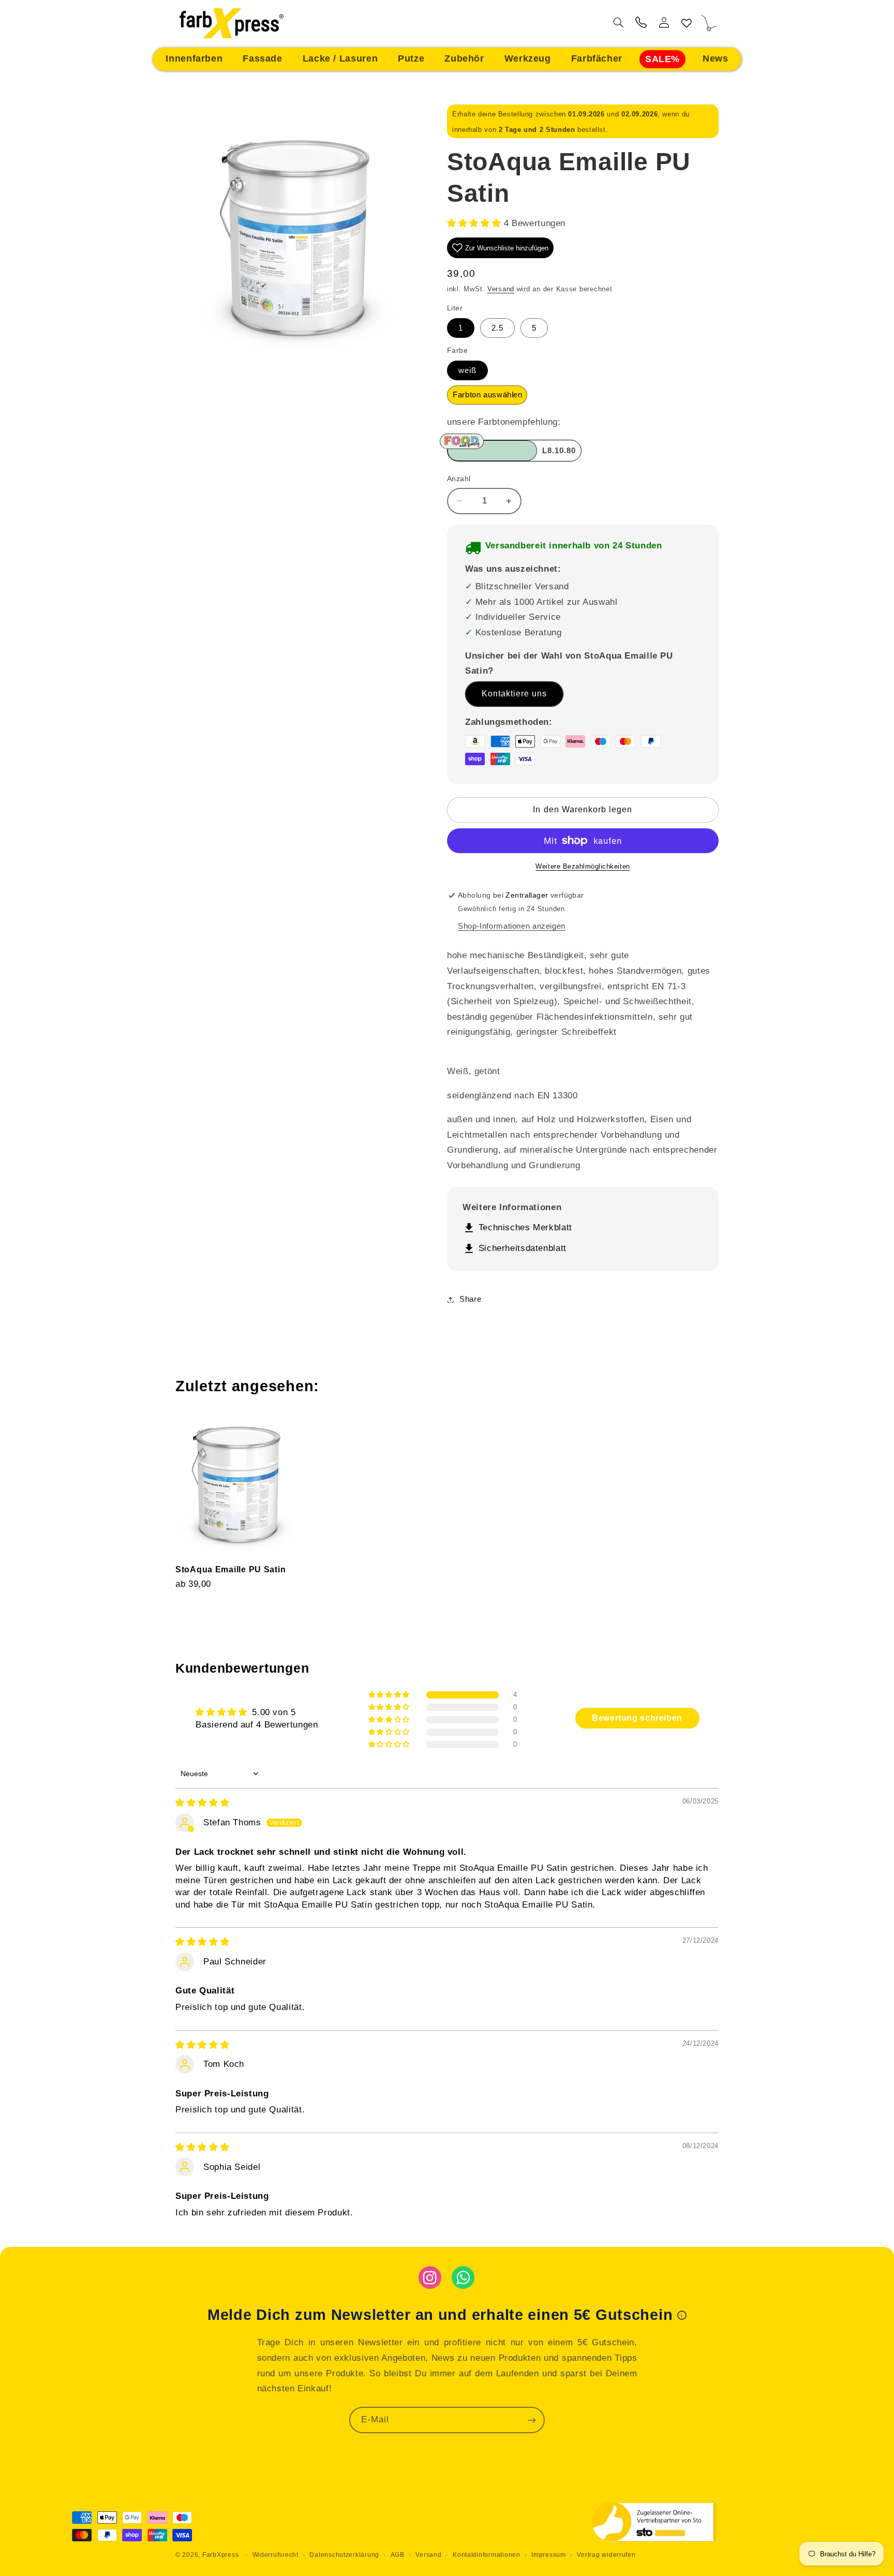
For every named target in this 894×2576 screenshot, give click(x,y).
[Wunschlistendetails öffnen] (687, 24)
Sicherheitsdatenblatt (515, 1249)
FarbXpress (220, 2555)
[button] (194, 59)
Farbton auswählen (490, 395)
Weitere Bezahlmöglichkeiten (583, 867)
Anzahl (459, 479)
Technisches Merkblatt (517, 1228)
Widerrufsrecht (275, 2555)
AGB (398, 2555)
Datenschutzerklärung (344, 2555)
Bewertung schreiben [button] (637, 1718)
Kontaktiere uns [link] (515, 694)
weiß (467, 370)
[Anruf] (641, 24)
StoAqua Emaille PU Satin (230, 1569)
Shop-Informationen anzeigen (512, 926)
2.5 (497, 328)
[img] (202, 1803)
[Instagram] (430, 2277)
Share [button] (470, 1299)
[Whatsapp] (463, 2277)
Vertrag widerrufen (606, 2555)
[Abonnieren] (532, 2420)
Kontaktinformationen (487, 2555)
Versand (501, 289)
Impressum (549, 2555)
